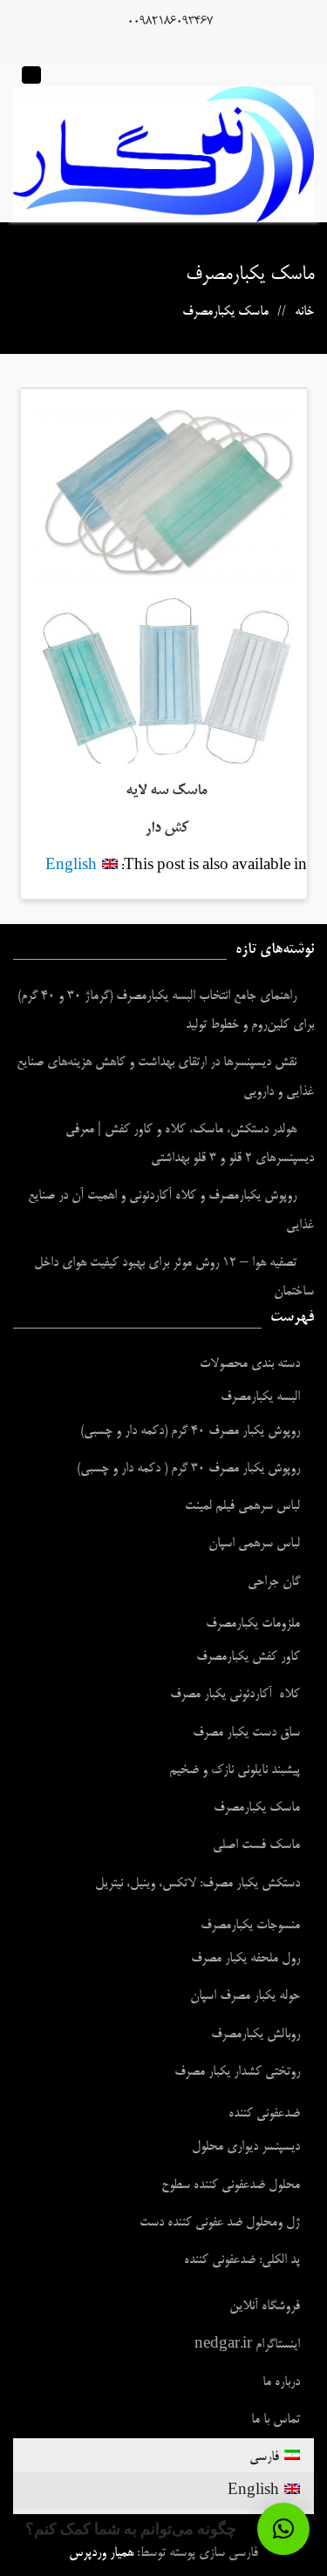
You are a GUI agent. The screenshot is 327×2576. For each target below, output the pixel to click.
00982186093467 (170, 22)
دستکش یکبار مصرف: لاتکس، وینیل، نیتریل (198, 1883)
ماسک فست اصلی (256, 1845)
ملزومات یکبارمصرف (253, 1624)
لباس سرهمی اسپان (254, 1543)
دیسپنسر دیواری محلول (246, 2147)
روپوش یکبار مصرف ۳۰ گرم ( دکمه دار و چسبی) (188, 1468)
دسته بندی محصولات (250, 1364)
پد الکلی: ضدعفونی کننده (242, 2260)
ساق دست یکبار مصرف (246, 1733)
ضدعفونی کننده (264, 2114)
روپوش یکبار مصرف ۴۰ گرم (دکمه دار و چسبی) (190, 1431)
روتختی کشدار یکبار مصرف (237, 2072)
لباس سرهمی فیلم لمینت (242, 1506)
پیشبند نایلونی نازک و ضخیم (235, 1770)
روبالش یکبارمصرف (255, 2034)
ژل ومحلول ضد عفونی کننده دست (220, 2223)
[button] (283, 2529)
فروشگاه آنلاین (265, 2306)
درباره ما (281, 2382)
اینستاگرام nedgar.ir (247, 2345)
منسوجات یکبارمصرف (250, 1925)
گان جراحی (274, 1582)
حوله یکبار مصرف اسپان (245, 1996)
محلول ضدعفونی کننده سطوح (231, 2185)
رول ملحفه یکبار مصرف (245, 1958)
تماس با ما (276, 2420)
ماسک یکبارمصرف (257, 1808)
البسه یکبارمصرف (260, 1397)
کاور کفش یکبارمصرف (248, 1657)
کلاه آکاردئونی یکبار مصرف (235, 1694)
